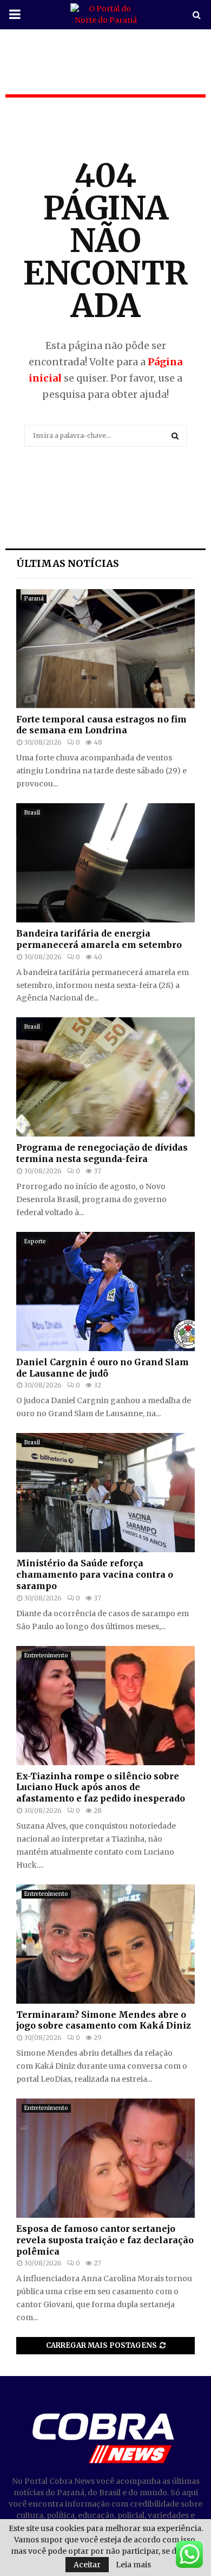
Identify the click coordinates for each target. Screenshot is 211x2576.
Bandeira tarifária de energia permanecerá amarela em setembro (99, 939)
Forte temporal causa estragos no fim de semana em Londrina (101, 725)
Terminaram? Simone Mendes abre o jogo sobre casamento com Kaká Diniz (104, 2020)
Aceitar (87, 2565)
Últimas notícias (68, 563)
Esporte (35, 1241)
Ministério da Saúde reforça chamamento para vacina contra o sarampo (95, 1574)
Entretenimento (46, 1655)
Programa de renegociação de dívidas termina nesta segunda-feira (102, 1153)
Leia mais (133, 2565)
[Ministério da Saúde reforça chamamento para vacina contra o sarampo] (105, 1493)
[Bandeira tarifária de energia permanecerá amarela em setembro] (105, 863)
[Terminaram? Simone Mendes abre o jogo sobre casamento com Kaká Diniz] (105, 1944)
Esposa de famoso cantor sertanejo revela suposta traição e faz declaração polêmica (105, 2240)
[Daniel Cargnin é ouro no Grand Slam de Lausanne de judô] (105, 1292)
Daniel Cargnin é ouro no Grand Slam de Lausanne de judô (103, 1368)
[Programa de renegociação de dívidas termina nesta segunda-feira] (105, 1077)
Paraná (34, 599)
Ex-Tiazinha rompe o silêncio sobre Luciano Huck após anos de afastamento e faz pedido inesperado (101, 1787)
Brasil (32, 813)
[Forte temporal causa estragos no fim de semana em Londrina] (105, 649)
